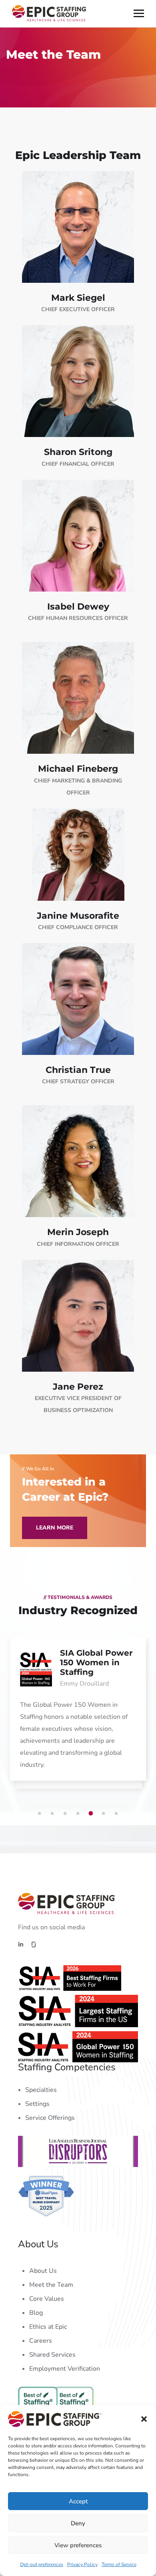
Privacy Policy (82, 2564)
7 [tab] (118, 1813)
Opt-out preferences (42, 2564)
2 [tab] (54, 1813)
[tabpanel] (78, 1717)
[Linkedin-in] (21, 1944)
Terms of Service (119, 2564)
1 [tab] (41, 1813)
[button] (144, 2419)
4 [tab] (79, 1813)
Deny (78, 2523)
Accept (78, 2501)
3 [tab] (66, 1813)
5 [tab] (92, 1813)
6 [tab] (105, 1813)
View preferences (78, 2545)
